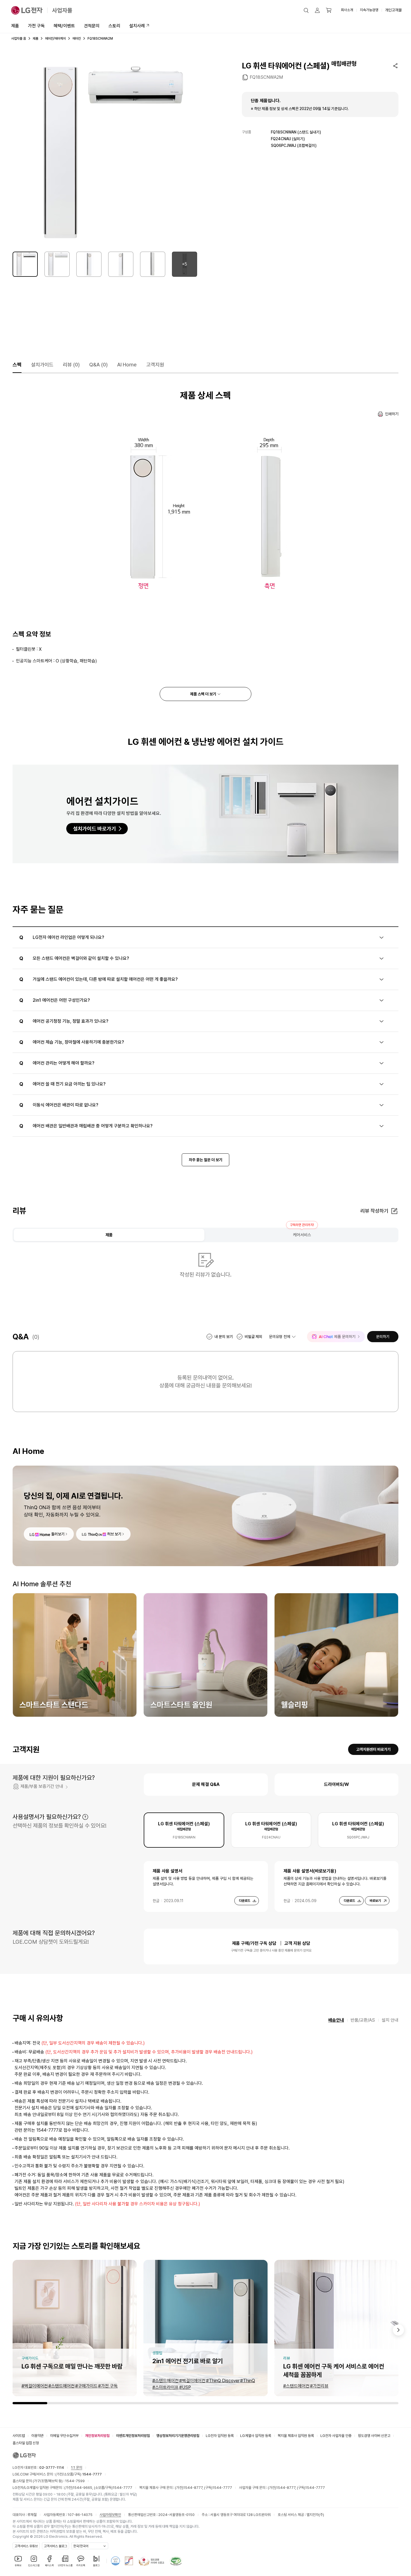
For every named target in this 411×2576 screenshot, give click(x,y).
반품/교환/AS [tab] (363, 2020)
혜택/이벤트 (64, 26)
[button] (306, 10)
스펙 (17, 365)
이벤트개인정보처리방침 (133, 2436)
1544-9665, (83, 2488)
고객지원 (155, 365)
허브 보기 (114, 1534)
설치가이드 (42, 365)
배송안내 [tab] (336, 2020)
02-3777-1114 (52, 2468)
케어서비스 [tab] (302, 1235)
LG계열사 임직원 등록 (256, 2436)
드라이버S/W (336, 1784)
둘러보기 (58, 1534)
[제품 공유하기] (395, 66)
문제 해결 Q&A (206, 1784)
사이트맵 (19, 2436)
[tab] (184, 1830)
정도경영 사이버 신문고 (374, 2436)
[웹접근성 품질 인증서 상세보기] (176, 2561)
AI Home (127, 365)
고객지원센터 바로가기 (373, 1749)
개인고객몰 (393, 10)
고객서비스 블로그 (55, 2546)
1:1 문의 (77, 2468)
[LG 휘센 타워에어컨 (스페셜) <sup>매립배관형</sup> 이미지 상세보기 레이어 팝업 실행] (105, 153)
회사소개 (347, 10)
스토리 (114, 26)
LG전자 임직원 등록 (220, 2436)
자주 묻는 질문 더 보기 (206, 1160)
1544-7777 (122, 2488)
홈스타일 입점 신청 (26, 2443)
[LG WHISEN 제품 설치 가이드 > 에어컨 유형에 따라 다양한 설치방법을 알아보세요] (206, 814)
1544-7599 (75, 2481)
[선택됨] (25, 264)
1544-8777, (194, 2488)
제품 (15, 26)
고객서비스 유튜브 (26, 2546)
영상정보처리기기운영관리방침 (178, 2436)
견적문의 (92, 26)
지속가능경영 (369, 10)
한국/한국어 (81, 2546)
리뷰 (71, 365)
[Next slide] (398, 2330)
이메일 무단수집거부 (64, 2436)
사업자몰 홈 (19, 39)
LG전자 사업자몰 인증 (336, 2436)
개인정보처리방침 (97, 2436)
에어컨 (77, 39)
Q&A (98, 365)
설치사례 (137, 26)
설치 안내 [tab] (390, 2020)
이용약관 (37, 2436)
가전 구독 (36, 26)
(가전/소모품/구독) (78, 2474)
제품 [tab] (109, 1235)
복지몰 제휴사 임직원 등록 (296, 2436)
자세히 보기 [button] (85, 1817)
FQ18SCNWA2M (266, 77)
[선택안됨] (57, 264)
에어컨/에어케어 (55, 39)
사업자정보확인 (110, 2515)
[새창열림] (115, 2561)
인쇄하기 (392, 414)
